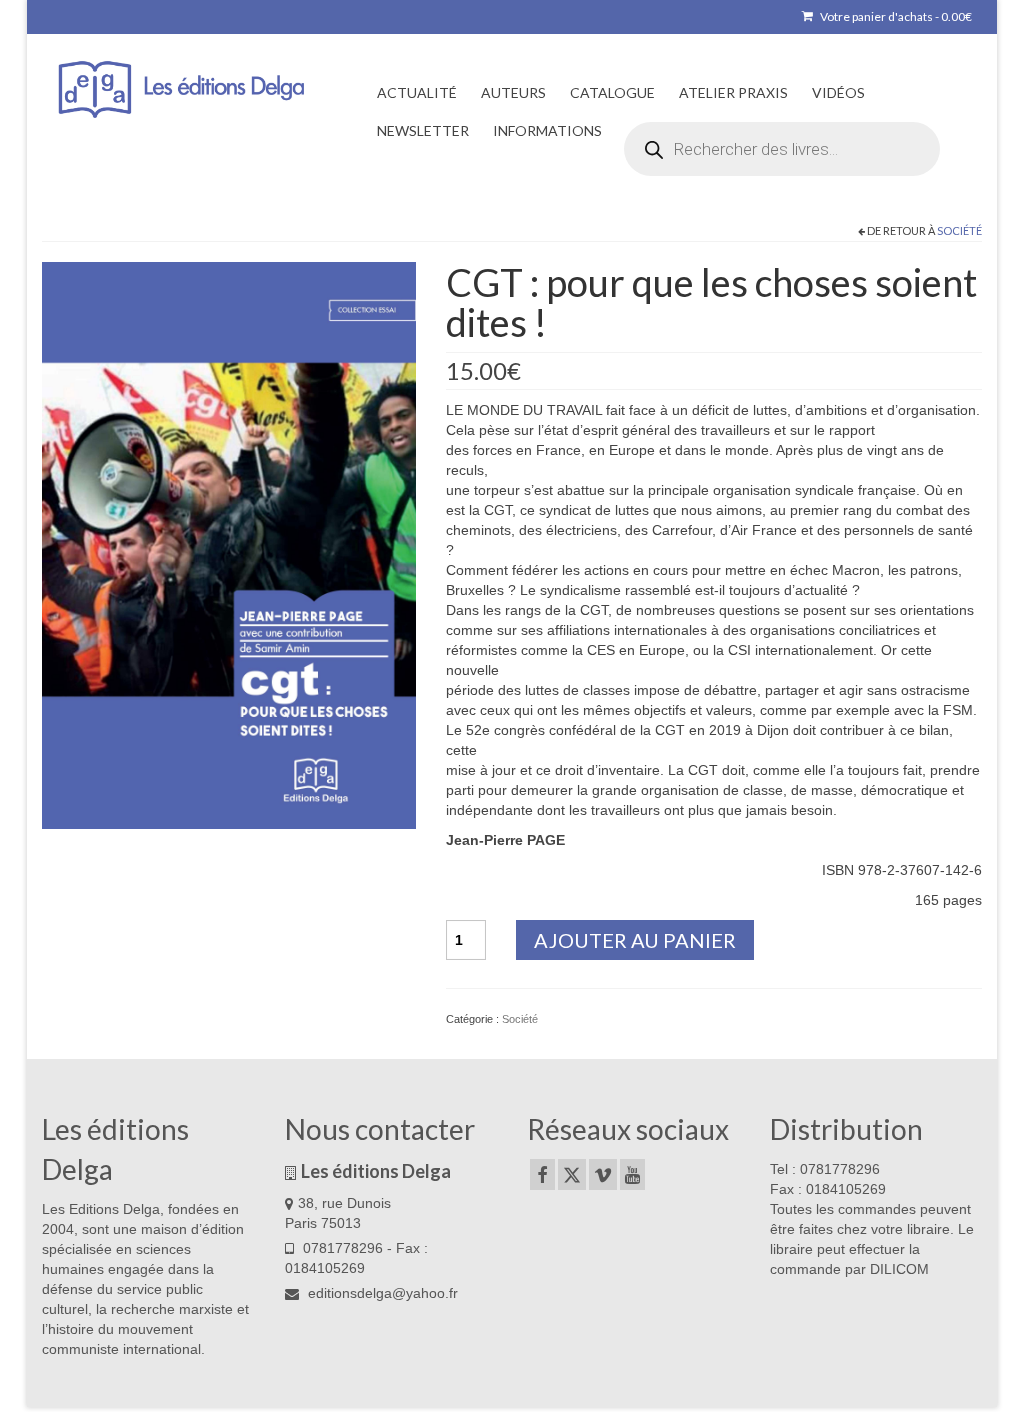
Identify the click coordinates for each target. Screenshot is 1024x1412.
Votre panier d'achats (895, 16)
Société (959, 230)
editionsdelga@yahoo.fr (381, 1293)
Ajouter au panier (635, 940)
